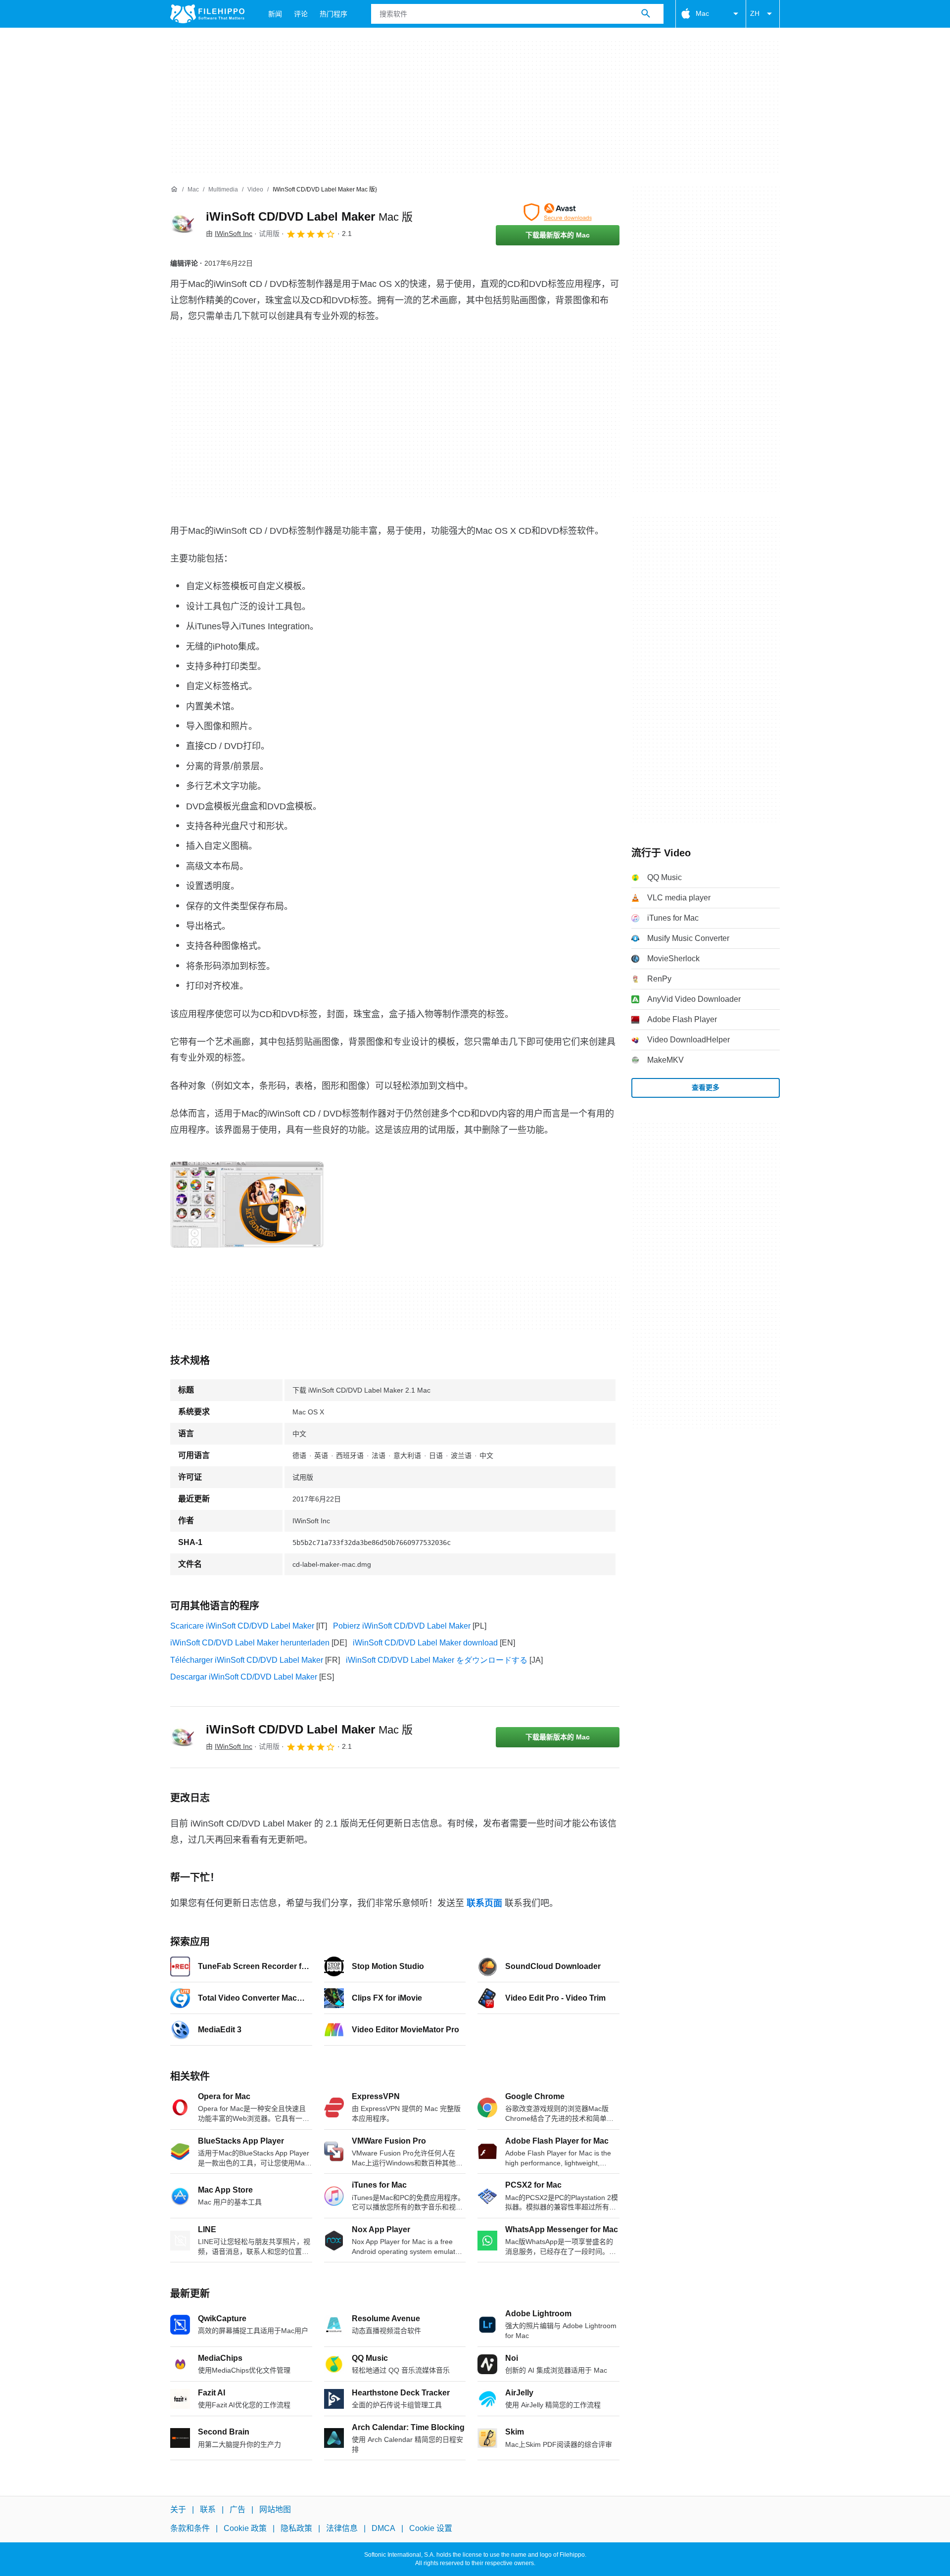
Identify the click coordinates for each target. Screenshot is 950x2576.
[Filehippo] (207, 14)
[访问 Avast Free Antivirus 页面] (558, 212)
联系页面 (484, 1903)
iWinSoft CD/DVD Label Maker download (425, 1643)
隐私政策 (296, 2528)
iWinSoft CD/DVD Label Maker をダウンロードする (437, 1660)
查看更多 (706, 1087)
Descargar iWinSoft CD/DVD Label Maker (244, 1677)
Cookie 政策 (245, 2528)
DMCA (383, 2528)
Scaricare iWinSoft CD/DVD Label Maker (242, 1626)
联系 (208, 2509)
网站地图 (275, 2509)
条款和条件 (190, 2528)
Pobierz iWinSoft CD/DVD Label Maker (402, 1626)
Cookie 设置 (431, 2528)
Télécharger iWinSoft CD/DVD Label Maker (247, 1660)
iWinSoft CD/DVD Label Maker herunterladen (250, 1643)
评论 (301, 14)
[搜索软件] (646, 14)
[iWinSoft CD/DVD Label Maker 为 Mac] (182, 224)
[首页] (174, 189)
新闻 (275, 14)
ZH (755, 13)
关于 (178, 2509)
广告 (237, 2509)
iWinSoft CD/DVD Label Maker (309, 216)
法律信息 (342, 2528)
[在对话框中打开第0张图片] (247, 1205)
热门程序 (333, 14)
